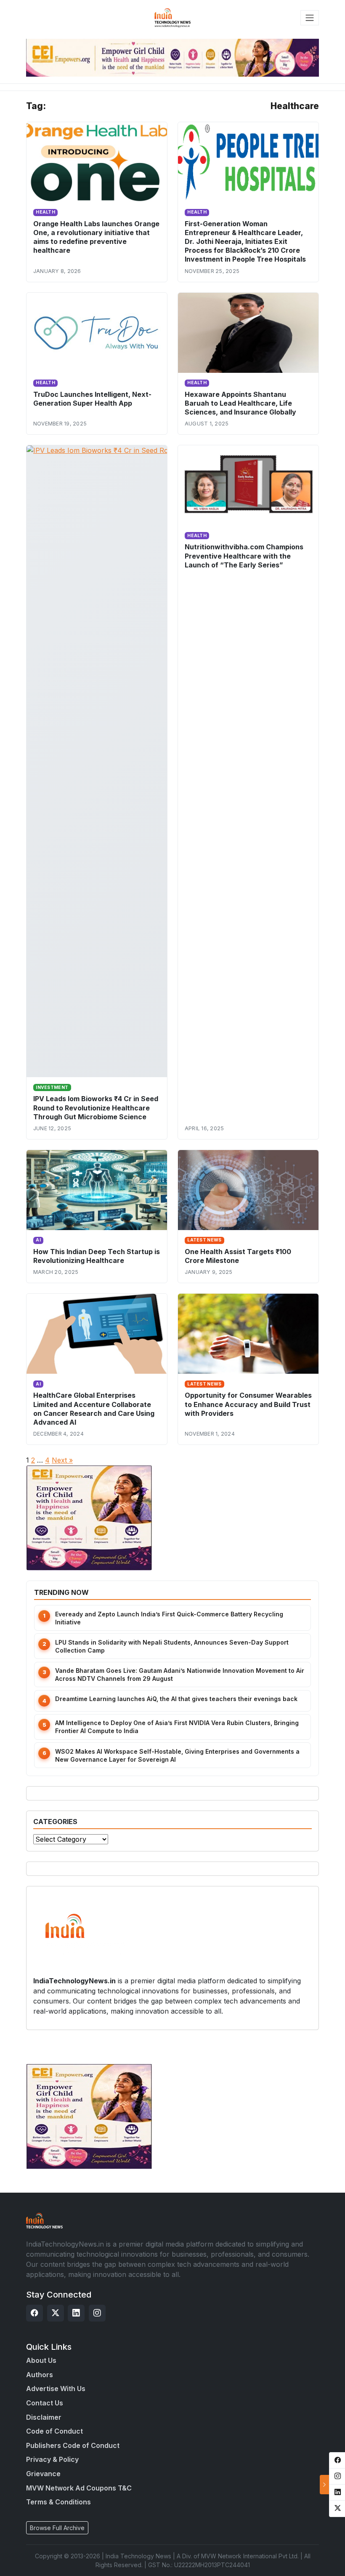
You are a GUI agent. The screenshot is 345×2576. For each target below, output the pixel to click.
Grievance (43, 2474)
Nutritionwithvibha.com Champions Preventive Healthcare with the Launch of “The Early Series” (244, 556)
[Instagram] (97, 2313)
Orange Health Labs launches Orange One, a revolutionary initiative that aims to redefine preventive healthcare (96, 237)
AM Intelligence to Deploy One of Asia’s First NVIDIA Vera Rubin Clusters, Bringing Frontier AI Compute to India (177, 1727)
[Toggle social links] (324, 2485)
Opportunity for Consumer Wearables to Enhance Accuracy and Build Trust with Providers (248, 1404)
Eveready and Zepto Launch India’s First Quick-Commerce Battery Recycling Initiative (169, 1618)
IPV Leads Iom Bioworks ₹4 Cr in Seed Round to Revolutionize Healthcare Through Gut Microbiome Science (96, 1107)
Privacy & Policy (52, 2459)
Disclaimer (44, 2417)
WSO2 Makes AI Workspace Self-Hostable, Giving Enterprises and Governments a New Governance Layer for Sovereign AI (177, 1755)
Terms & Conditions (58, 2502)
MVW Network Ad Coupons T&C (79, 2488)
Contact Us (45, 2403)
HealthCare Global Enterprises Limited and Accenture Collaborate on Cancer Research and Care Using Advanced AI (94, 1408)
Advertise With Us (56, 2389)
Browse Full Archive (57, 2528)
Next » (62, 1460)
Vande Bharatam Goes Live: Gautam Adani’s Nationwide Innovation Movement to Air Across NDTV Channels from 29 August (180, 1675)
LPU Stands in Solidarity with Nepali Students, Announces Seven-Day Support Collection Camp (172, 1646)
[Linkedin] (76, 2313)
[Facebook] (34, 2313)
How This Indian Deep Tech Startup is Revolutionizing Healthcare (97, 1256)
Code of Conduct (54, 2431)
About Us (41, 2360)
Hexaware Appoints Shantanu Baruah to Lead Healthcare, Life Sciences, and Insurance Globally (240, 403)
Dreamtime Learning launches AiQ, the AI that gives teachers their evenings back (176, 1699)
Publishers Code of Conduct (73, 2445)
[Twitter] (56, 2313)
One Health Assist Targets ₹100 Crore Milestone (238, 1256)
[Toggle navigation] (310, 18)
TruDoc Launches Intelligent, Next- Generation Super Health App (92, 399)
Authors (40, 2375)
